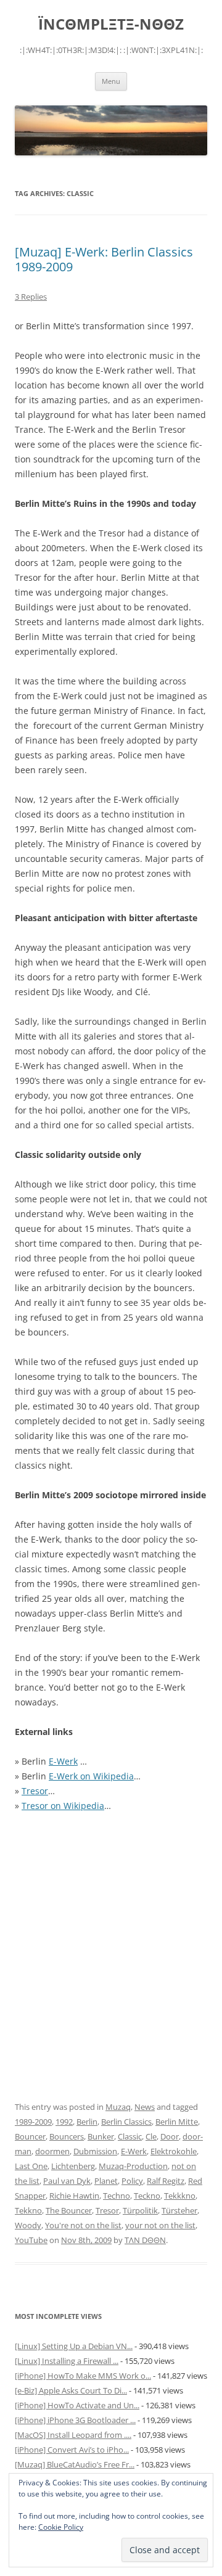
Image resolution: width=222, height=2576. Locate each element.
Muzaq (118, 2107)
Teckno (147, 2196)
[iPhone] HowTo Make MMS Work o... (83, 2376)
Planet (106, 2181)
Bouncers (67, 2136)
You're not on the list (83, 2225)
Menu (111, 81)
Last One (31, 2166)
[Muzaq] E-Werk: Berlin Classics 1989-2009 (104, 259)
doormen (52, 2151)
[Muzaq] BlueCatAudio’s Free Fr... (75, 2464)
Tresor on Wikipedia (63, 1806)
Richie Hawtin (74, 2196)
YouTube (31, 2240)
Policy (132, 2181)
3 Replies (31, 297)
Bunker (101, 2136)
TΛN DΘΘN (145, 2240)
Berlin (87, 2122)
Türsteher (179, 2210)
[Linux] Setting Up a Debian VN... (74, 2346)
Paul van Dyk (67, 2181)
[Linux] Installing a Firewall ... (67, 2361)
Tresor (35, 1791)
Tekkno (28, 2210)
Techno (117, 2196)
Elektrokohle (174, 2151)
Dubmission (95, 2151)
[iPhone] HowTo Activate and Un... (77, 2405)
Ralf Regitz (166, 2181)
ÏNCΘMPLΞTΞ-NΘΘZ (111, 24)
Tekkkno (180, 2196)
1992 (64, 2122)
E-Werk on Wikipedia (91, 1776)
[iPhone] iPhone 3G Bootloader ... (75, 2420)
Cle (151, 2136)
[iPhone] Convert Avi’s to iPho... (72, 2450)
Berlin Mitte (177, 2122)
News (145, 2107)
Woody (28, 2225)
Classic (130, 2136)
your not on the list (160, 2225)
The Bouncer (69, 2210)
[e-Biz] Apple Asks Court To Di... (71, 2390)
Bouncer (30, 2136)
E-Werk (63, 1761)
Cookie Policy (61, 2527)
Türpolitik (140, 2210)
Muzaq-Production (133, 2166)
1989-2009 (33, 2122)
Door (170, 2136)
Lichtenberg (73, 2166)
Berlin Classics (126, 2122)
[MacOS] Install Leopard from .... (73, 2435)
